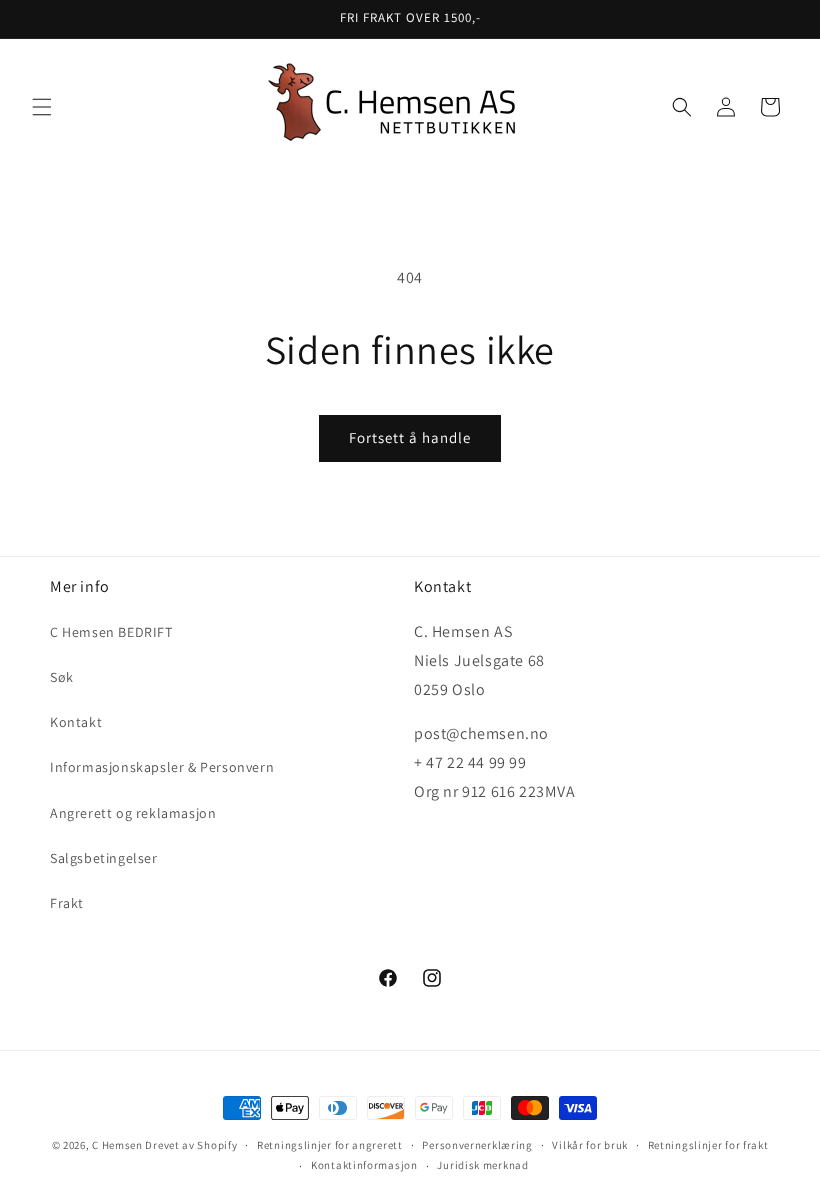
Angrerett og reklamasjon (133, 813)
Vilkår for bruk (590, 1145)
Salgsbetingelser (104, 858)
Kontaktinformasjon (364, 1165)
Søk (62, 677)
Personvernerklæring (477, 1145)
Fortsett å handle (410, 437)
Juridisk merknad (482, 1165)
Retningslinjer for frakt (708, 1145)
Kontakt (76, 722)
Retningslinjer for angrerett (330, 1145)
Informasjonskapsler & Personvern (162, 767)
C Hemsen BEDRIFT (111, 632)
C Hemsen (117, 1145)
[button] (42, 107)
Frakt (67, 903)
